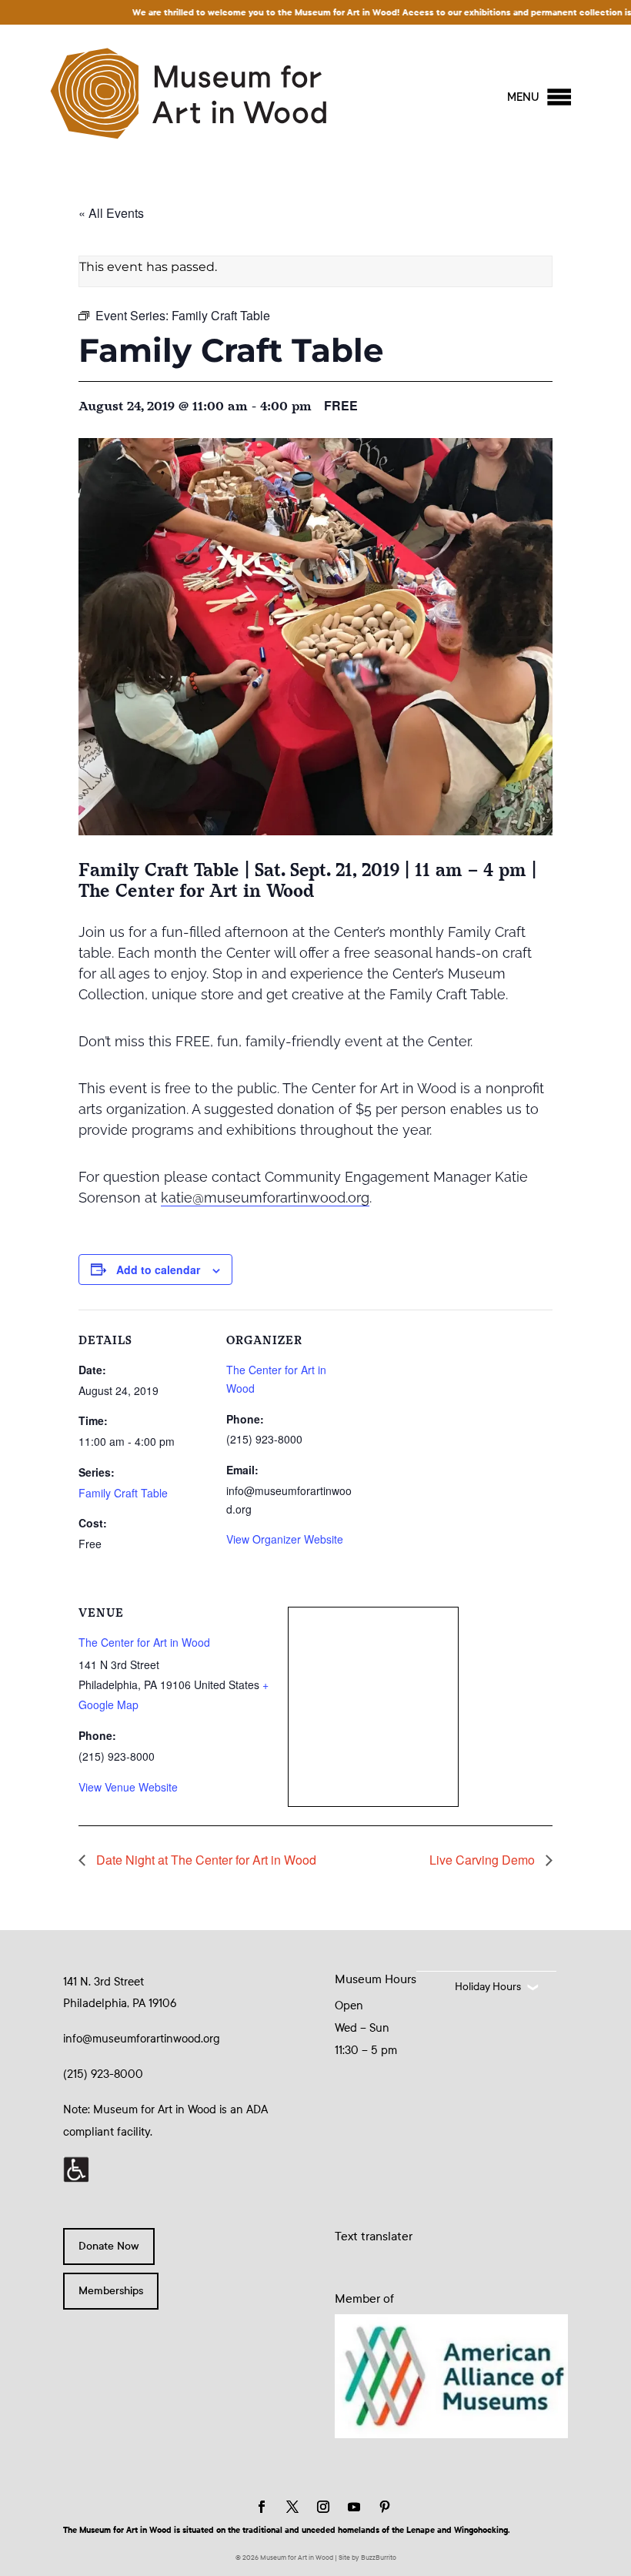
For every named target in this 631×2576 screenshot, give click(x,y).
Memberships (111, 2291)
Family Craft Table (123, 1493)
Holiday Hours (488, 1987)
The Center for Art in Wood (144, 1642)
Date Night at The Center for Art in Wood (205, 1860)
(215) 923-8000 (103, 2074)
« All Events (111, 213)
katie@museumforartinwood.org (265, 1198)
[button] (523, 97)
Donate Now (109, 2246)
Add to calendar (158, 1270)
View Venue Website (128, 1787)
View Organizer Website (285, 1539)
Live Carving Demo (484, 1860)
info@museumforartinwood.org (142, 2039)
